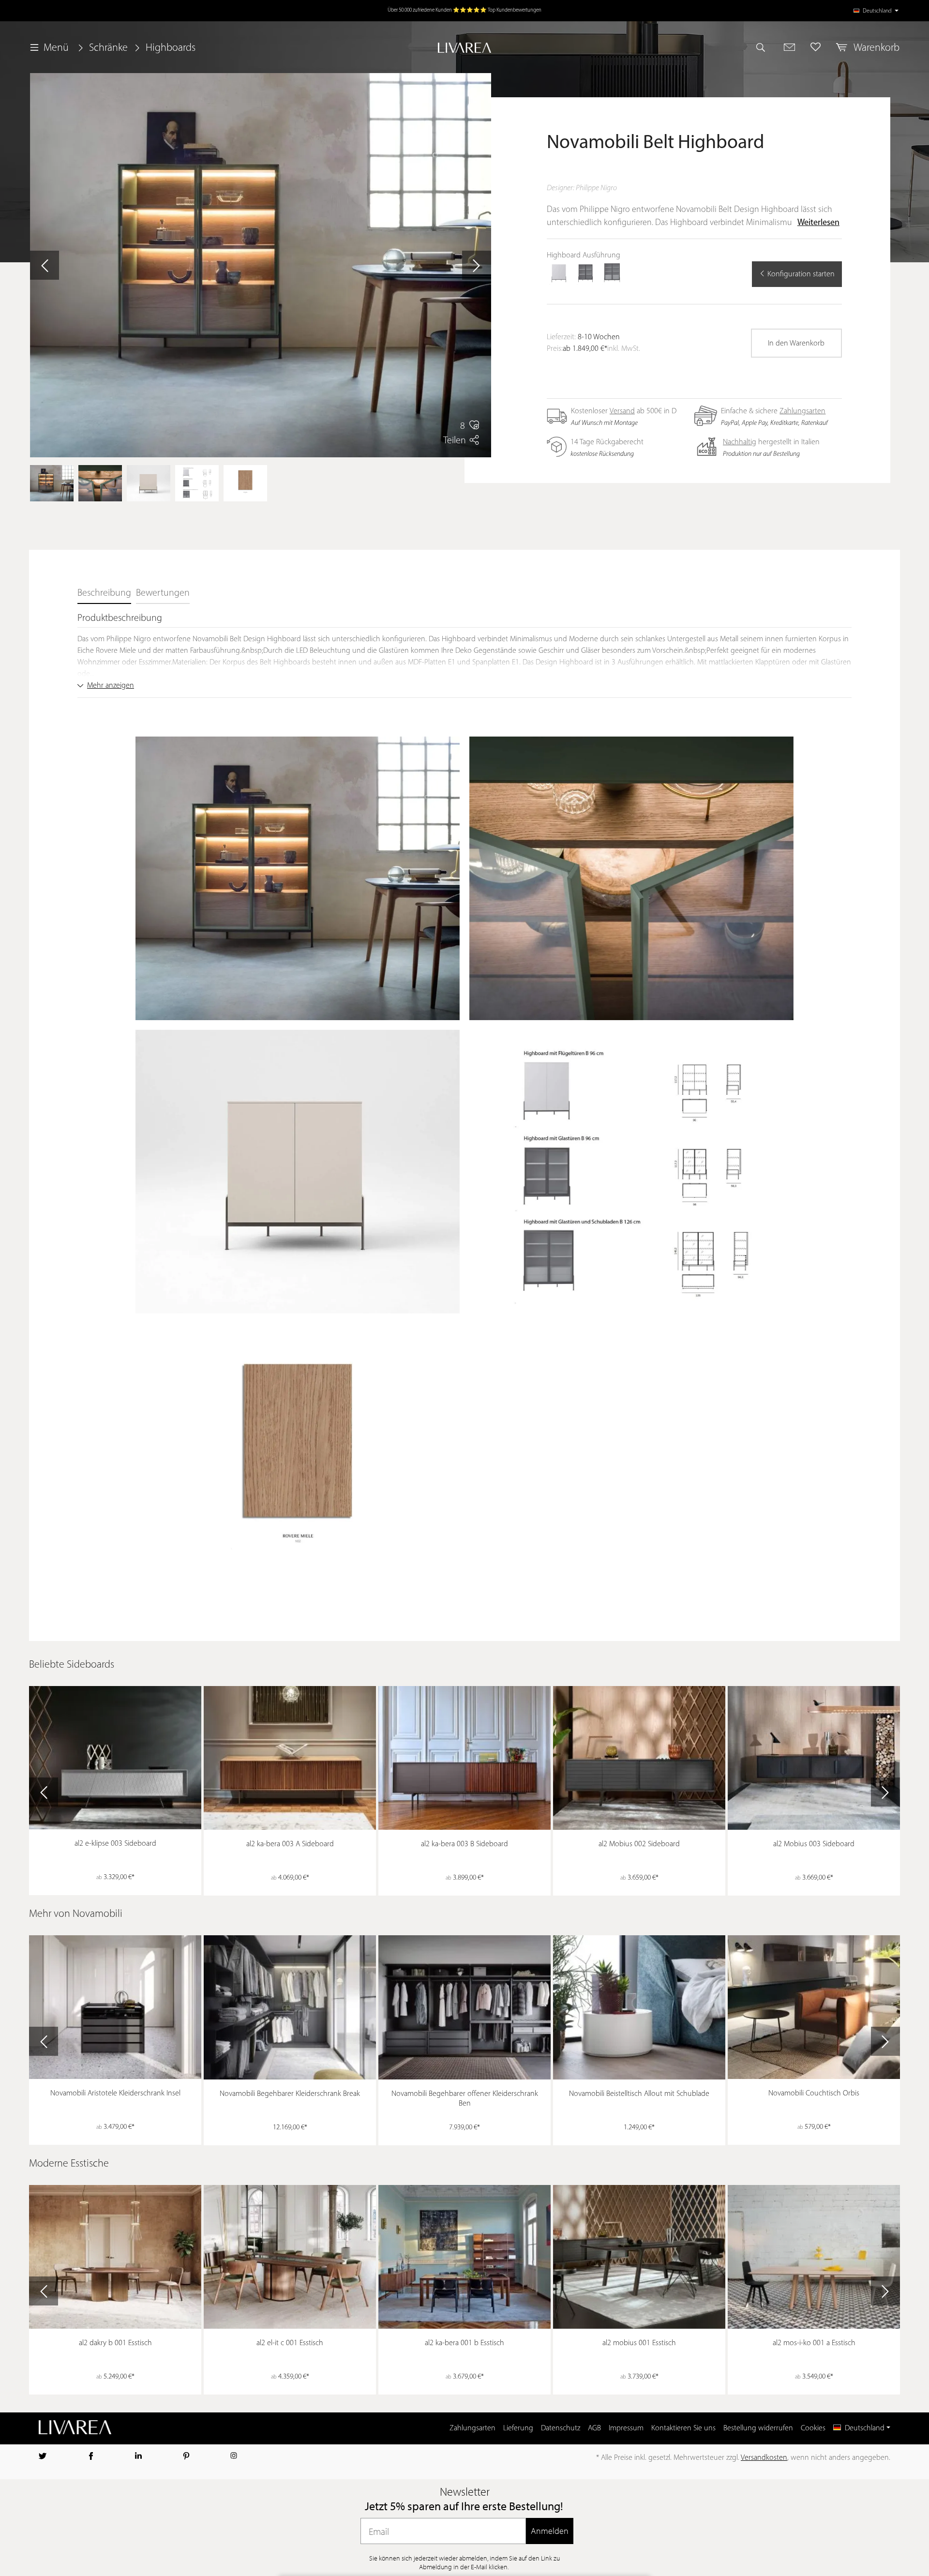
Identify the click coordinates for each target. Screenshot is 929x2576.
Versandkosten (764, 2458)
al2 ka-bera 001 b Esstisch (464, 2343)
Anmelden (550, 2531)
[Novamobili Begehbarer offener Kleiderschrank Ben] (464, 2007)
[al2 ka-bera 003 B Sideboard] (464, 1758)
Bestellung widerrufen (758, 2428)
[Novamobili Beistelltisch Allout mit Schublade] (639, 2007)
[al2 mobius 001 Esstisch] (639, 2257)
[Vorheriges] (45, 265)
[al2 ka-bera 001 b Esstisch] (464, 2257)
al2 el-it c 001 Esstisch (290, 2343)
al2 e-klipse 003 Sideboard (115, 1844)
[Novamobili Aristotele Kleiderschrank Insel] (115, 2007)
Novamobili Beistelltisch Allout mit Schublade (639, 2094)
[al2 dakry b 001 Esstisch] (115, 2257)
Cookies (813, 2428)
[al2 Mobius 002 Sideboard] (639, 1758)
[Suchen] (765, 47)
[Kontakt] (789, 47)
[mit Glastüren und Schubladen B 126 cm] (612, 273)
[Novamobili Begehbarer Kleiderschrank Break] (290, 2007)
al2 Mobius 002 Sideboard (639, 1844)
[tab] (104, 594)
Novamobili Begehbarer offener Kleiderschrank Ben (465, 2099)
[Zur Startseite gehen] (464, 48)
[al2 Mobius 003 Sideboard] (814, 1758)
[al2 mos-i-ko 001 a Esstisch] (814, 2257)
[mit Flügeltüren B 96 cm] (559, 273)
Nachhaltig (740, 442)
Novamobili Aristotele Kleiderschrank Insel (115, 2094)
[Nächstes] (477, 265)
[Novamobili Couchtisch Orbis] (814, 2007)
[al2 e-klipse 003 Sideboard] (115, 1758)
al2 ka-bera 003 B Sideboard (464, 1844)
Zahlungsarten (802, 411)
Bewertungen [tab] (163, 593)
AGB (594, 2428)
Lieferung (518, 2428)
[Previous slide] (44, 1792)
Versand (622, 411)
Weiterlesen (818, 223)
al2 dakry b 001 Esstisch (115, 2343)
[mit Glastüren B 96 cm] (585, 273)
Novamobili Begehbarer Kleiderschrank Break (290, 2094)
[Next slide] (885, 1792)
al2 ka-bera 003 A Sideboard (290, 1844)
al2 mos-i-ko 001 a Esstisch (814, 2343)
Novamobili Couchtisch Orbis (814, 2094)
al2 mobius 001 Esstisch (639, 2343)
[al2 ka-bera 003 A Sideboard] (290, 1758)
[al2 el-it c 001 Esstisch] (290, 2257)
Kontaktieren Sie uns (683, 2428)
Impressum (626, 2428)
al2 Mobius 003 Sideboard (814, 1844)
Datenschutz (561, 2428)
